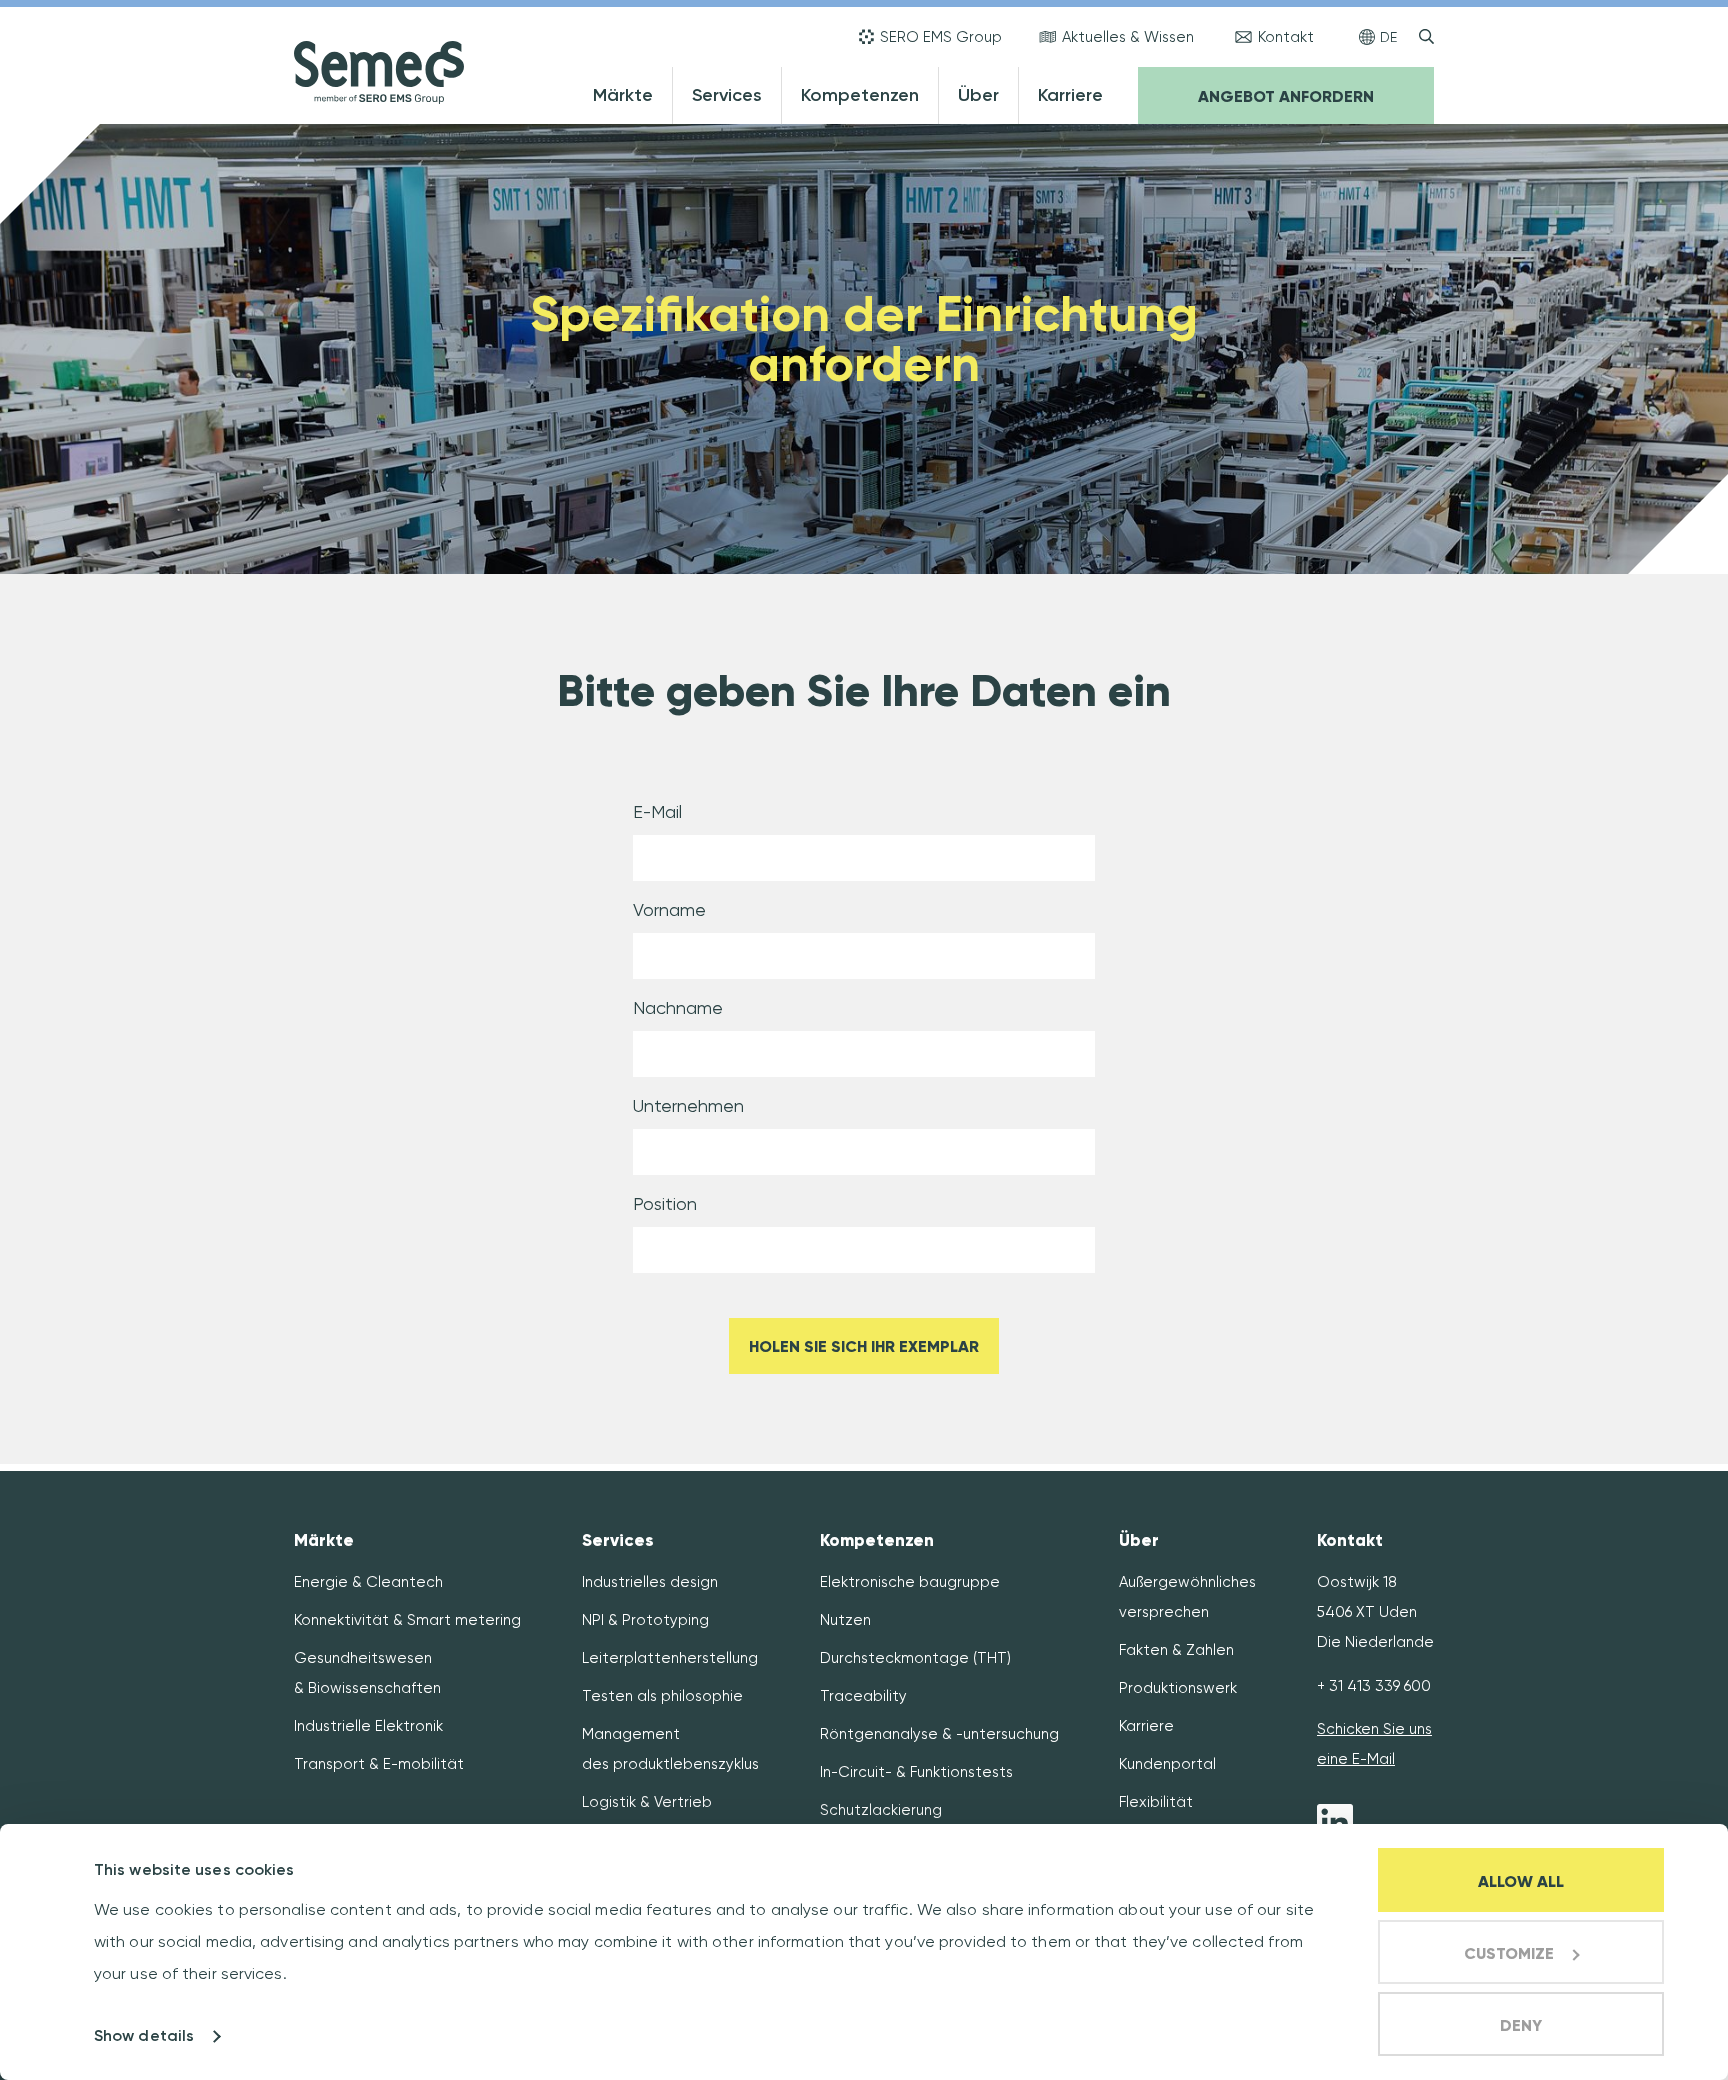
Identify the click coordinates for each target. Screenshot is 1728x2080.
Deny (1521, 2025)
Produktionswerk (1178, 1688)
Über (978, 95)
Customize (1509, 1953)
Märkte (623, 95)
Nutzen (845, 1620)
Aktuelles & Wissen (1128, 37)
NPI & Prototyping (645, 1620)
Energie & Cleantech (368, 1582)
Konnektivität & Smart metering (407, 1620)
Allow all (1521, 1881)
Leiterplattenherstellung (670, 1658)
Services (727, 95)
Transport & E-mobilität (379, 1764)
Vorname (669, 909)
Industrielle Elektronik (368, 1726)
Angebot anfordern (1286, 96)
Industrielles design (650, 1582)
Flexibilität (1156, 1802)
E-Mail (657, 811)
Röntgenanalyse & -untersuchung (939, 1734)
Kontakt (1286, 37)
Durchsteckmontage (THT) (915, 1658)
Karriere (1070, 95)
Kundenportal (1167, 1764)
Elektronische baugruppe (910, 1582)
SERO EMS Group (941, 37)
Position (665, 1203)
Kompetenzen (860, 95)
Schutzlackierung (881, 1810)
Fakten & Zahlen (1176, 1650)
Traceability (863, 1696)
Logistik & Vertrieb (647, 1802)
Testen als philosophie (662, 1696)
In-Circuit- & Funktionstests (916, 1772)
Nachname (678, 1007)
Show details (144, 2035)
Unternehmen (688, 1105)
